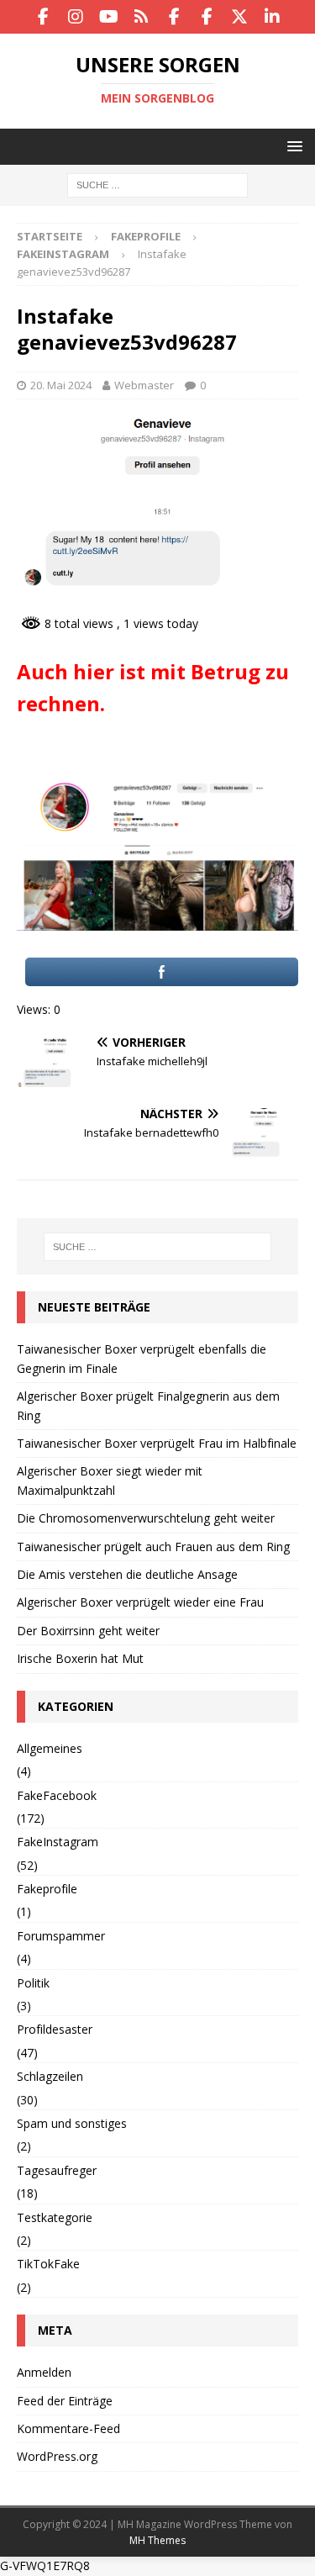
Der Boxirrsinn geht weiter (88, 1631)
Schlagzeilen (50, 2076)
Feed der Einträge (65, 2401)
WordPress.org (57, 2456)
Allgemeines (50, 1748)
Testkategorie (55, 2217)
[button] (292, 146)
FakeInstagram (58, 1842)
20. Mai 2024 (61, 385)
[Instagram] (76, 17)
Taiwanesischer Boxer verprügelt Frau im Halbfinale (157, 1443)
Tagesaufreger (57, 2170)
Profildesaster (55, 2029)
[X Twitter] (240, 17)
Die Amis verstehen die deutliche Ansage (127, 1574)
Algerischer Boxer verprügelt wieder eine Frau (140, 1602)
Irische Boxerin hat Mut (80, 1658)
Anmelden (44, 2372)
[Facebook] (43, 17)
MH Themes (157, 2540)
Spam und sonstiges (72, 2123)
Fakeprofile (146, 236)
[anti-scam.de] (142, 17)
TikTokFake (48, 2264)
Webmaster (144, 385)
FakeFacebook (57, 1795)
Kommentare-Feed (68, 2428)
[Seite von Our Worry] (174, 17)
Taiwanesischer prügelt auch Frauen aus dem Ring (153, 1547)
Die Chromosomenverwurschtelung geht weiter (146, 1518)
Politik (33, 1983)
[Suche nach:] (157, 185)
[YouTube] (109, 17)
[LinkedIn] (273, 17)
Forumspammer (61, 1936)
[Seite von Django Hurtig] (207, 17)
